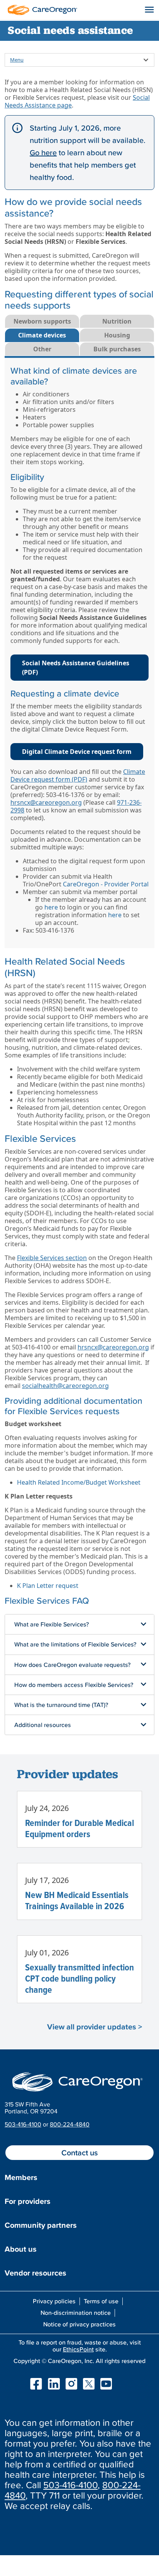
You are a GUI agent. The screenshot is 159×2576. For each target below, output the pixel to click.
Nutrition (117, 321)
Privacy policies (54, 2301)
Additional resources (43, 1725)
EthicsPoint (78, 2349)
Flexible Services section (52, 1258)
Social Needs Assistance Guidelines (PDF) (76, 668)
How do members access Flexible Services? (74, 1685)
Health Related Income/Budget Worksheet (79, 1482)
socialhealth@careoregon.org (65, 1386)
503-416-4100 (23, 2124)
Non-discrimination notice (76, 2313)
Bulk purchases (117, 349)
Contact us (79, 2153)
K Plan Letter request (48, 1586)
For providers (28, 2201)
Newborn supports (42, 321)
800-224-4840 (70, 2124)
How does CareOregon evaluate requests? (72, 1665)
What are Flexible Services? (52, 1624)
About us (21, 2249)
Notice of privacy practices (79, 2324)
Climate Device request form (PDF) (78, 775)
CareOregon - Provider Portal (106, 884)
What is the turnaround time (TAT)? (61, 1705)
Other (42, 349)
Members (21, 2177)
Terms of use (101, 2301)
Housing (117, 335)
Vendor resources (36, 2273)
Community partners (41, 2225)
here (51, 907)
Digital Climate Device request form (77, 752)
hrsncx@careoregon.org (46, 802)
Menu (17, 60)
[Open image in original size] (41, 9)
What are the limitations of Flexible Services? (75, 1644)
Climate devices (42, 335)
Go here (43, 153)
